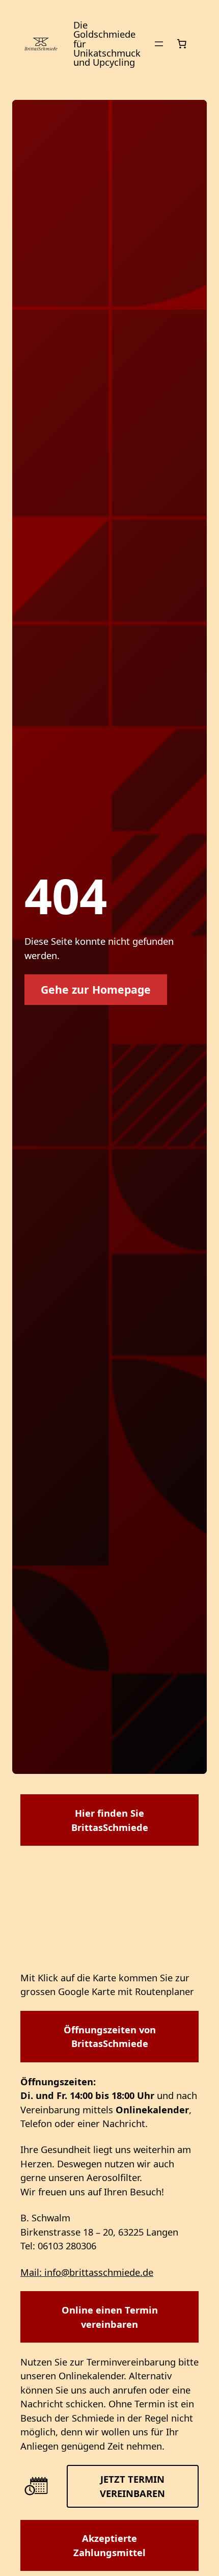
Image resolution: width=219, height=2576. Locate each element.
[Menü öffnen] (159, 44)
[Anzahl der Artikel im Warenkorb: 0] (182, 44)
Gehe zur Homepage (96, 989)
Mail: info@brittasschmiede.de (87, 2272)
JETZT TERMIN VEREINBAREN (132, 2486)
